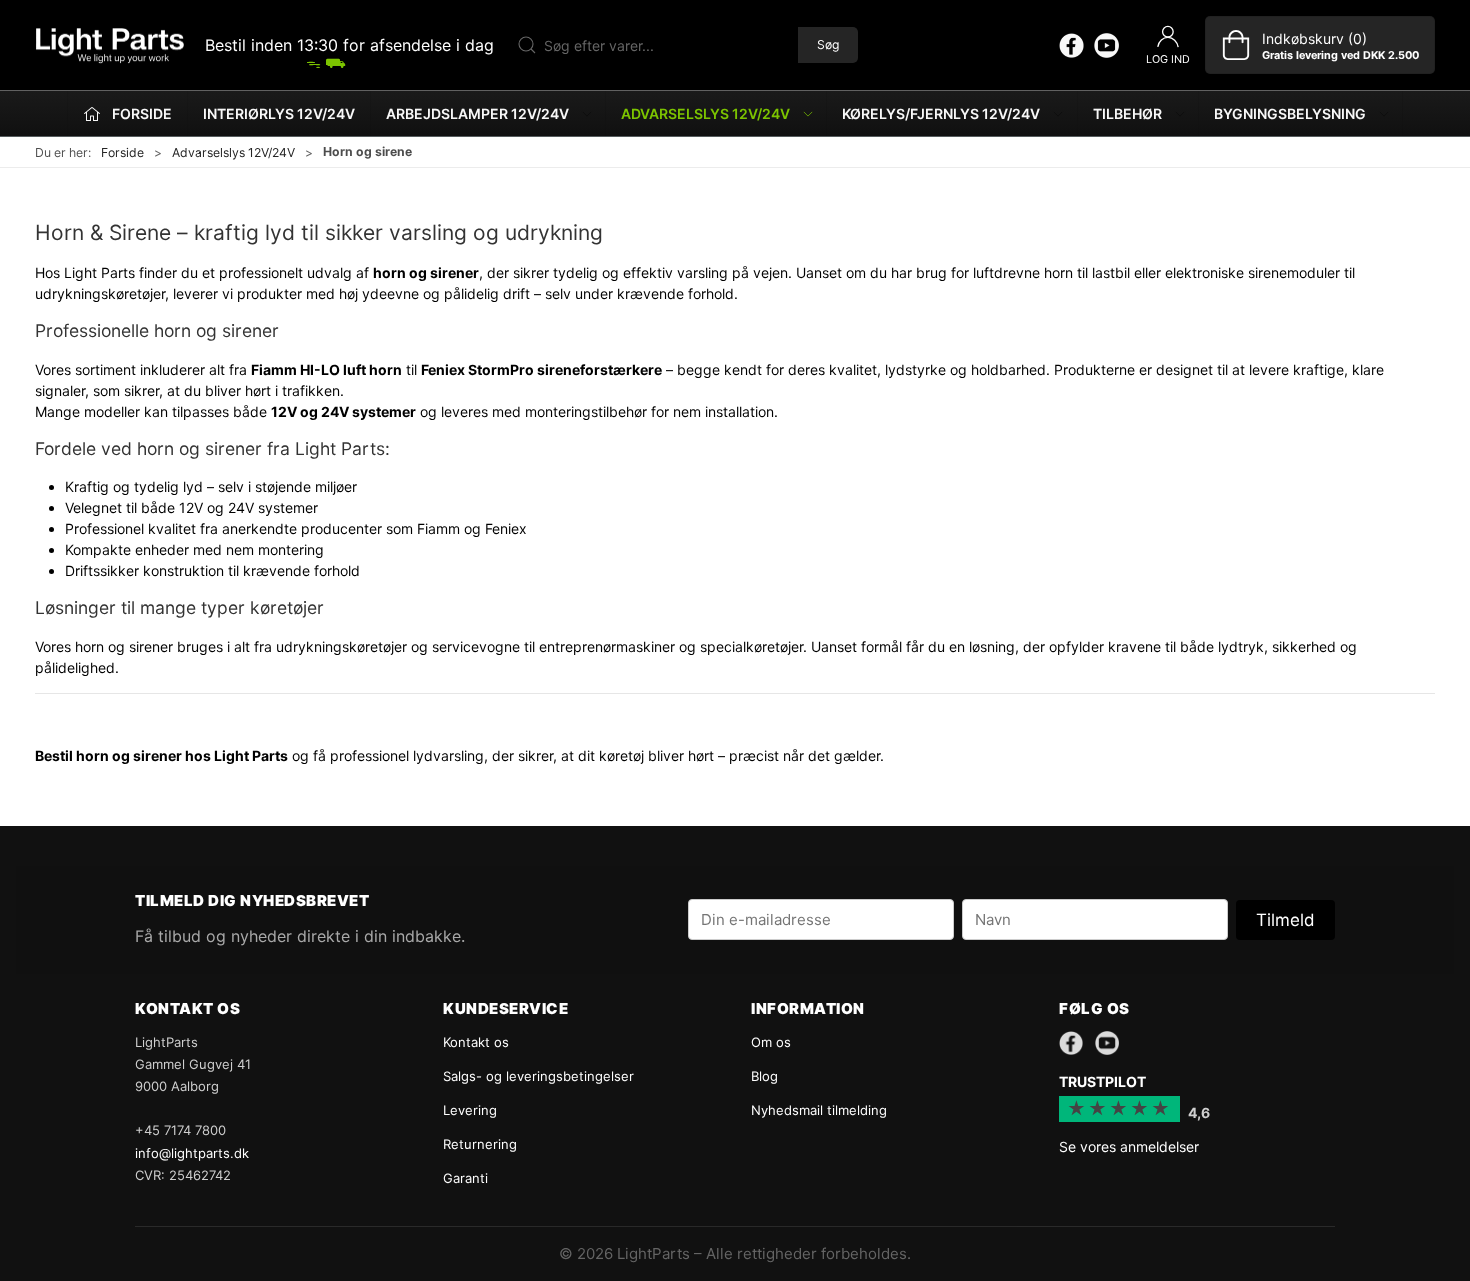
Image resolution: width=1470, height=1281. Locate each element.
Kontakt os (476, 1042)
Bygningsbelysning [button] (1290, 113)
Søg (828, 44)
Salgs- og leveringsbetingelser (538, 1076)
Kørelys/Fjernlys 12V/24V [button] (941, 113)
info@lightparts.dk (192, 1153)
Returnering (480, 1144)
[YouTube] (1106, 45)
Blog (764, 1076)
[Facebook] (1071, 45)
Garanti (465, 1178)
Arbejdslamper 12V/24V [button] (477, 113)
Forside (122, 152)
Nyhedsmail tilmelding (819, 1110)
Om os (771, 1042)
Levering (470, 1110)
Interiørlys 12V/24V (279, 113)
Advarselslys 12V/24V (233, 152)
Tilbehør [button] (1127, 113)
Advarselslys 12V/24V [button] (705, 113)
